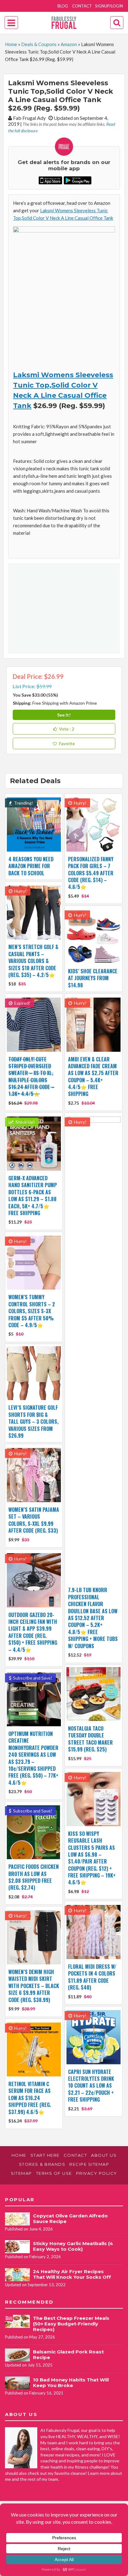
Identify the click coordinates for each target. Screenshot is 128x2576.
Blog (63, 6)
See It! (64, 715)
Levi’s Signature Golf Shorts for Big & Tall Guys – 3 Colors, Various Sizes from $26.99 (33, 1422)
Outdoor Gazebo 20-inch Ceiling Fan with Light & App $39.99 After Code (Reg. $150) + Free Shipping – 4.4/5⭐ (33, 1632)
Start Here (45, 2155)
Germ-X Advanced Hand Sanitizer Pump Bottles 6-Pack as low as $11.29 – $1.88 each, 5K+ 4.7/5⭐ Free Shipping (33, 1196)
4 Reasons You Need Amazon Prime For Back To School (31, 866)
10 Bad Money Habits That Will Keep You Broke (71, 2383)
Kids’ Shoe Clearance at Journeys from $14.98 (93, 978)
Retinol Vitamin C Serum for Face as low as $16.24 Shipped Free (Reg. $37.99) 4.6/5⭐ (30, 2098)
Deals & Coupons (39, 44)
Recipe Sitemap (89, 2164)
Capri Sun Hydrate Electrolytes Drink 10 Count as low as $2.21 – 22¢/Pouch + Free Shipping (91, 2086)
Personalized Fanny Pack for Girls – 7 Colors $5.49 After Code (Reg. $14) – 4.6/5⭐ (91, 873)
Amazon (69, 44)
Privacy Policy (97, 2173)
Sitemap (21, 2173)
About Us (104, 2155)
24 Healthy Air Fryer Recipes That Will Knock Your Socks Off (72, 2274)
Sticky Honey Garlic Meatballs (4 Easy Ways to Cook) (73, 2246)
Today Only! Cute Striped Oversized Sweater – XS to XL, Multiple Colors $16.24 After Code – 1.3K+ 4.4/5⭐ (31, 1077)
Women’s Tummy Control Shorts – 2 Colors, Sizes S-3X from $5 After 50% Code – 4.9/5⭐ (32, 1311)
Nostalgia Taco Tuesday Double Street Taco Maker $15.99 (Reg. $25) (90, 1739)
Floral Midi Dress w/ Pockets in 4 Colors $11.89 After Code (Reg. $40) (92, 1977)
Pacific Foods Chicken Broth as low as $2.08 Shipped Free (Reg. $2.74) (34, 1877)
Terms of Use (54, 2173)
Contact (82, 6)
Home (11, 44)
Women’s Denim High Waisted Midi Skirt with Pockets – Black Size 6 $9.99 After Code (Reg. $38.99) (34, 1986)
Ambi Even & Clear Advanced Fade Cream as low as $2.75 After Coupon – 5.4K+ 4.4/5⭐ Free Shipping (93, 1077)
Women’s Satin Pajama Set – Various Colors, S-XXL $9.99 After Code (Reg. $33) (34, 1520)
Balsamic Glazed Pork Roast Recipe (68, 2355)
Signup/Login (109, 6)
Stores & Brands (42, 2164)
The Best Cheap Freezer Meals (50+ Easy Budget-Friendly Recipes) (71, 2324)
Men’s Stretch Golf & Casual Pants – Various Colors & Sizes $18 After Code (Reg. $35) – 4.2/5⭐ (33, 961)
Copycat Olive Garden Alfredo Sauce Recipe (70, 2219)
